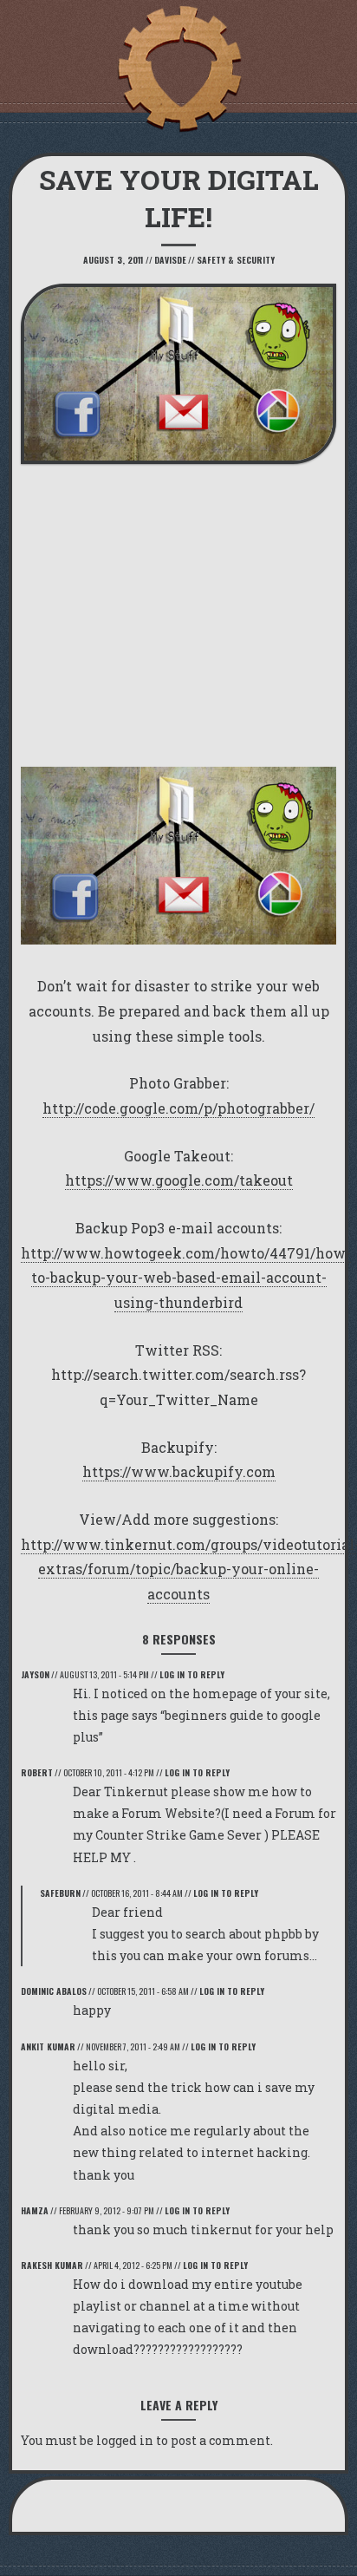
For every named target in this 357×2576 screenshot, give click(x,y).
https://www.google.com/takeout (179, 1180)
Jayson (35, 1674)
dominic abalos (54, 1991)
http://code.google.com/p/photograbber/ (178, 1108)
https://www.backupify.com (179, 1471)
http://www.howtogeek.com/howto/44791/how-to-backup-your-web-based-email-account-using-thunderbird (186, 1278)
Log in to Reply (192, 1674)
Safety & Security (236, 260)
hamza (35, 2210)
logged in (125, 2440)
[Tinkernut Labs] (178, 69)
